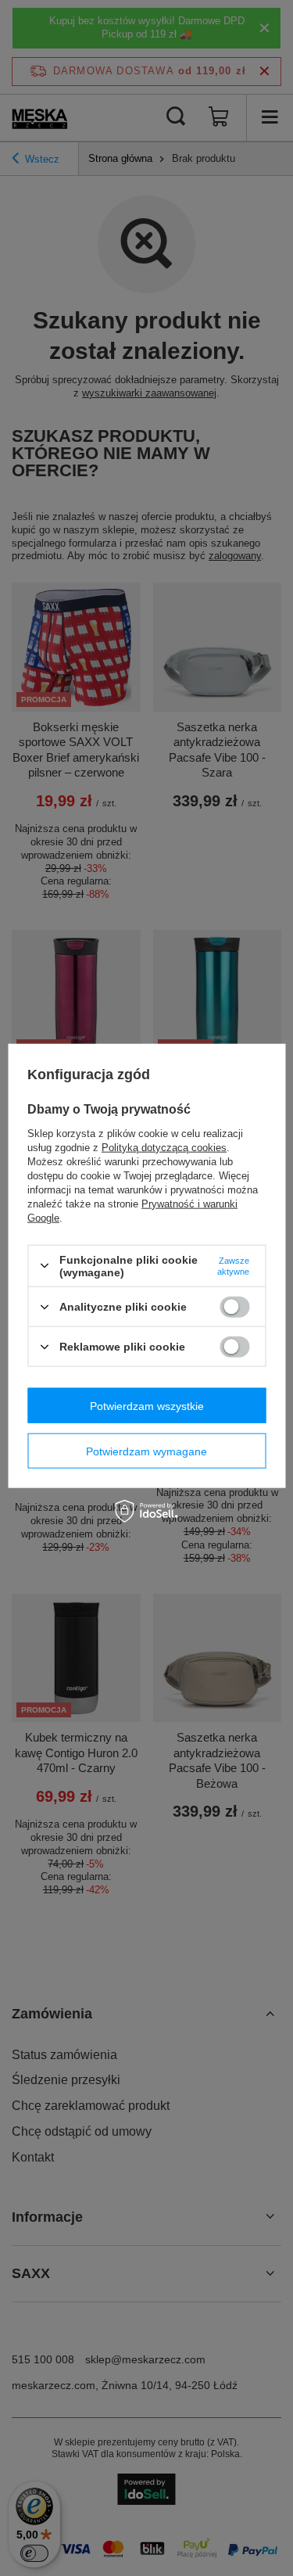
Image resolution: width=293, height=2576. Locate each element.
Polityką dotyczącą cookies (164, 1147)
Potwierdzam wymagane (146, 1451)
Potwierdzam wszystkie (147, 1405)
